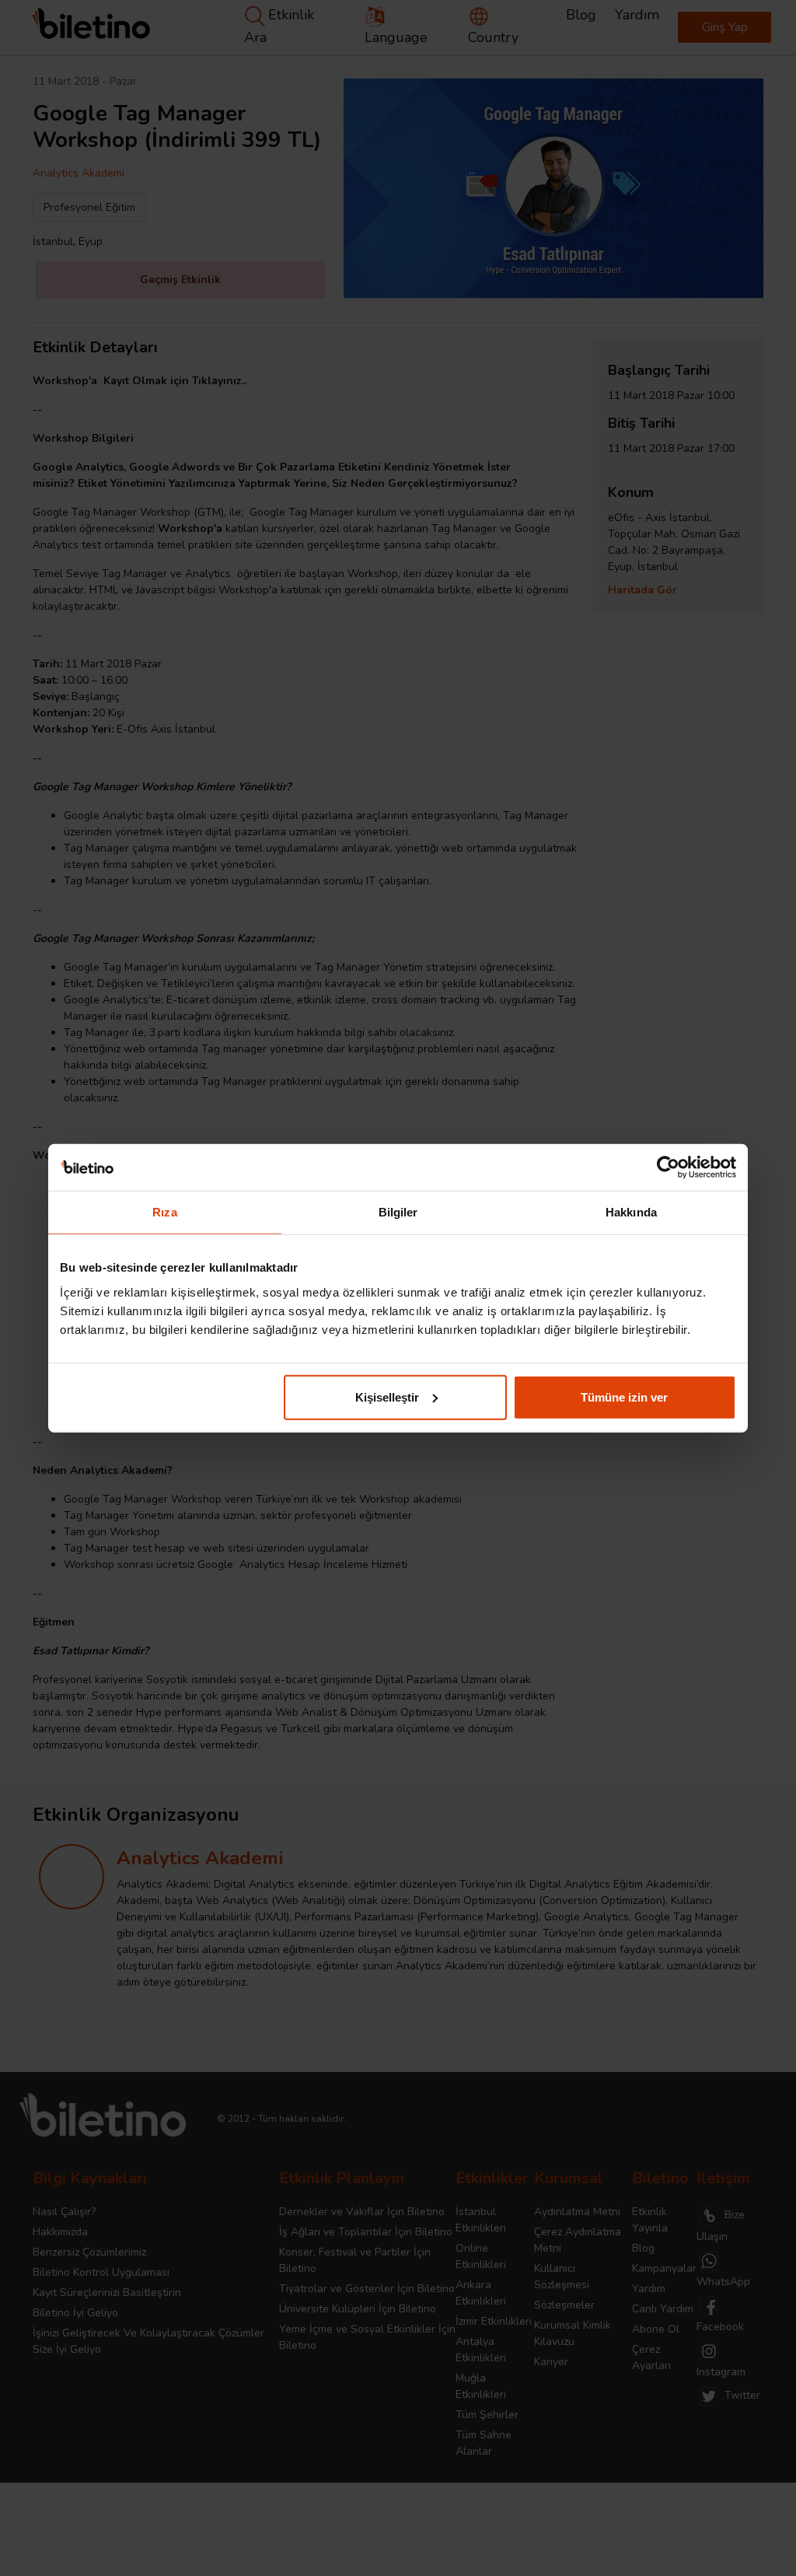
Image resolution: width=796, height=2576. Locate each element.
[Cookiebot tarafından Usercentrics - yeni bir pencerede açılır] (668, 1167)
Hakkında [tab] (631, 1212)
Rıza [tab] (164, 1212)
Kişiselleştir (387, 1396)
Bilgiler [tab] (398, 1212)
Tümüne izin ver (624, 1396)
